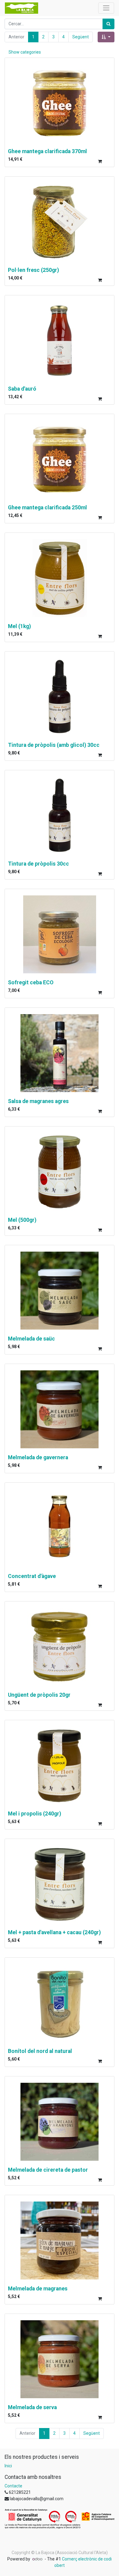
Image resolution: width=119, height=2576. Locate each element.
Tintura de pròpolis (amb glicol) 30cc (54, 745)
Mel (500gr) (22, 1220)
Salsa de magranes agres (38, 1101)
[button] (106, 37)
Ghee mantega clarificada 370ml (47, 151)
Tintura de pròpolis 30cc (38, 864)
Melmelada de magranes (38, 2289)
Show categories (25, 52)
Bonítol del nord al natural (40, 2051)
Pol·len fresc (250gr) (33, 270)
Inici (8, 2466)
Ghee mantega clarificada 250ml (47, 508)
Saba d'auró (22, 389)
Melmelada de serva (32, 2407)
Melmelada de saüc (31, 1339)
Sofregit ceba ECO (31, 982)
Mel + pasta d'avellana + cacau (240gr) (54, 1932)
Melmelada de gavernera (38, 1457)
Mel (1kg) (19, 626)
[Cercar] (108, 24)
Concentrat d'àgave (32, 1576)
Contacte (13, 2486)
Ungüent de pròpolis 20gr (39, 1695)
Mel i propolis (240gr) (34, 1814)
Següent (81, 37)
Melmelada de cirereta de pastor (48, 2170)
